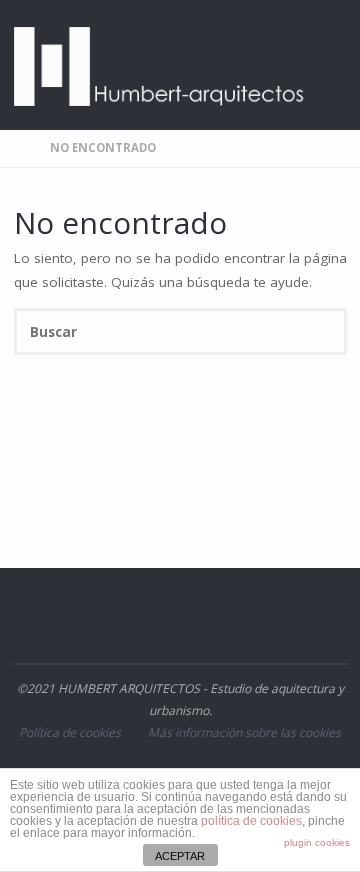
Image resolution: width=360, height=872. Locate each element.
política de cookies (251, 821)
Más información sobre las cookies (244, 732)
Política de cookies (70, 732)
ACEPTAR (180, 856)
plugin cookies (317, 842)
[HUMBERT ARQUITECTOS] (160, 65)
